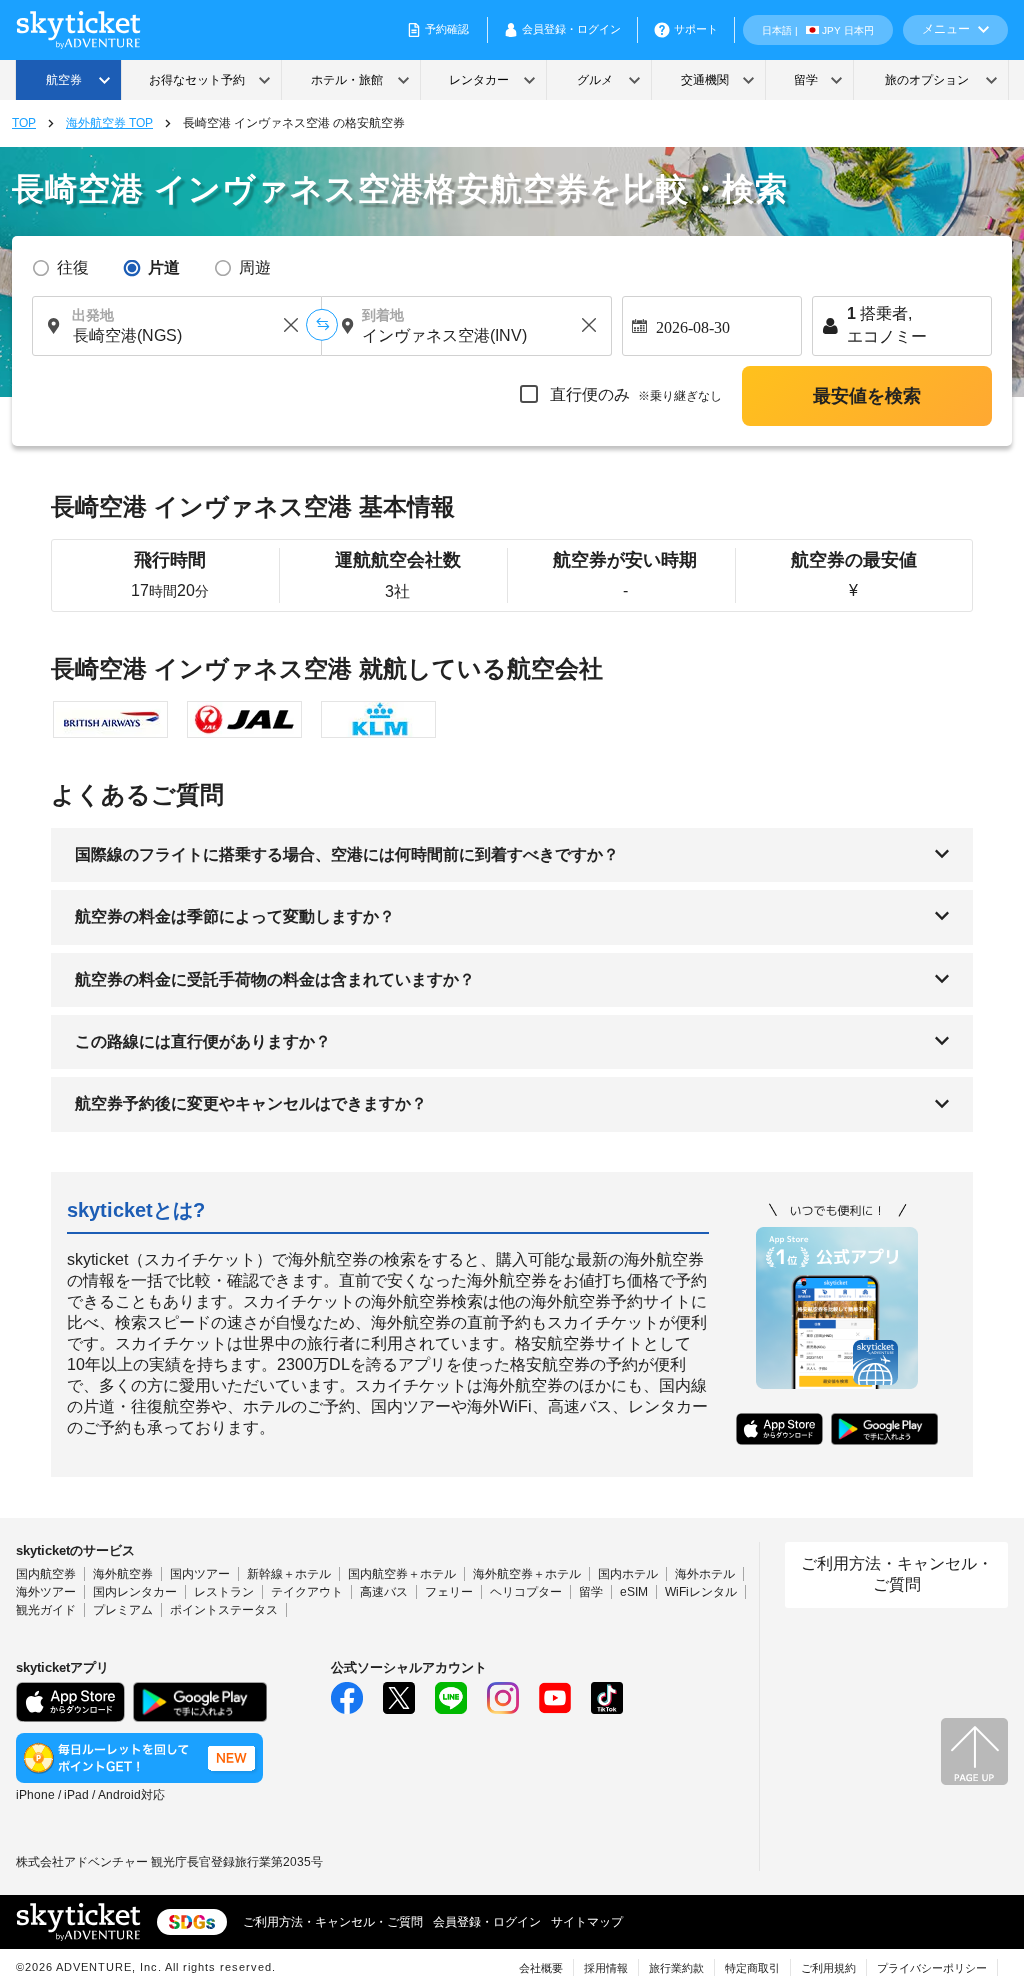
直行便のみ (634, 394)
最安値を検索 (867, 396)
